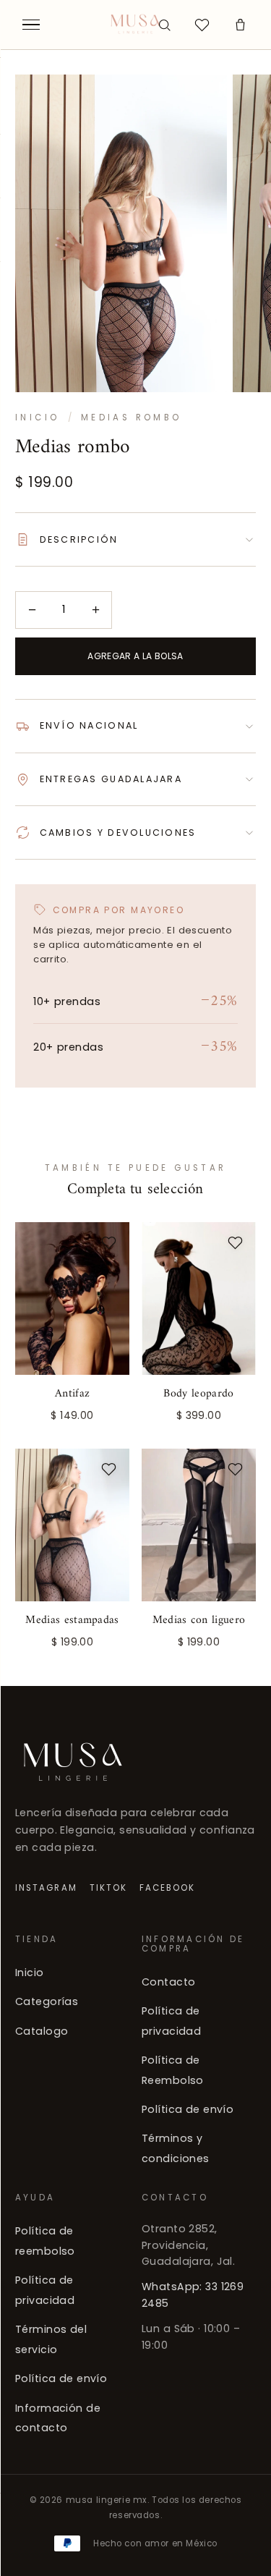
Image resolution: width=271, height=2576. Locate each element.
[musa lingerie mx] (135, 25)
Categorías (47, 2001)
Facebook (168, 1887)
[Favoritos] (202, 25)
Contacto (168, 1982)
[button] (240, 25)
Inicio (37, 418)
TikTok (108, 1887)
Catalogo (42, 2031)
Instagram (46, 1887)
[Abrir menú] (31, 25)
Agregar (72, 1412)
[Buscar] (164, 25)
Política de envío (188, 2109)
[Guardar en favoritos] (109, 1242)
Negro (198, 1412)
